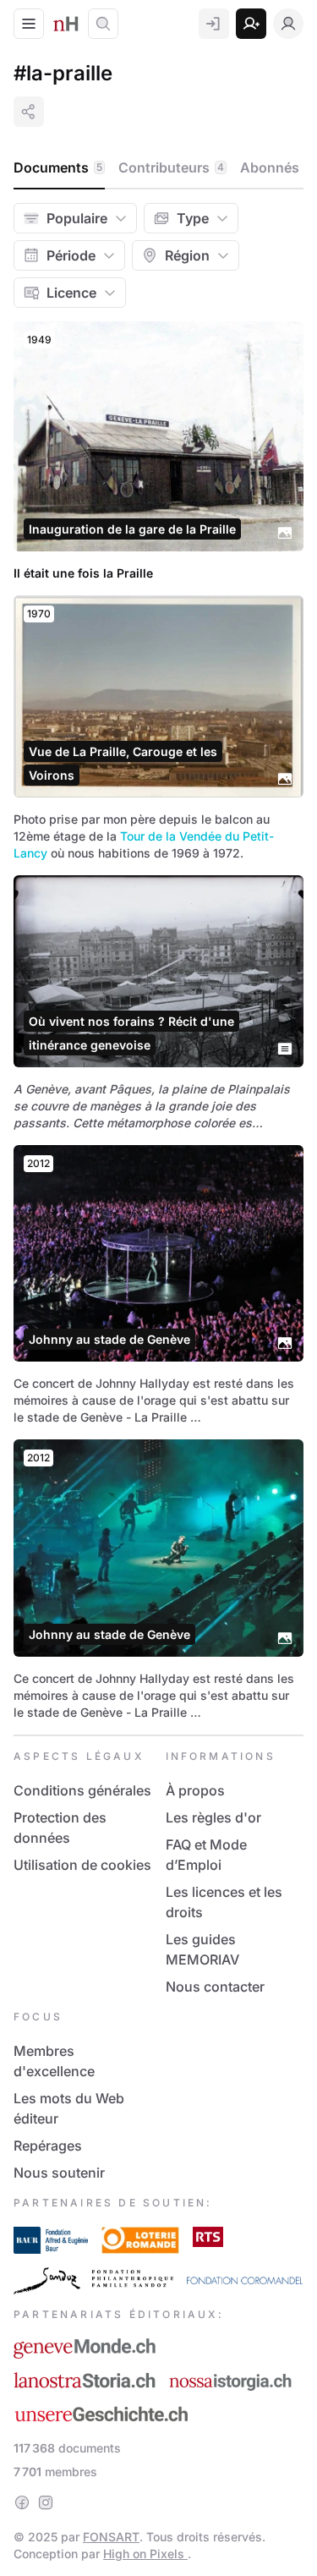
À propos (195, 1790)
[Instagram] (46, 2502)
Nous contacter (215, 1987)
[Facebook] (22, 2502)
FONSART (111, 2537)
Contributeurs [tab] (171, 167)
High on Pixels (145, 2554)
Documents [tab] (58, 167)
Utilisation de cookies (82, 1865)
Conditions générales (82, 1790)
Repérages (48, 2146)
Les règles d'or (213, 1817)
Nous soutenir (59, 2173)
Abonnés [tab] (277, 167)
